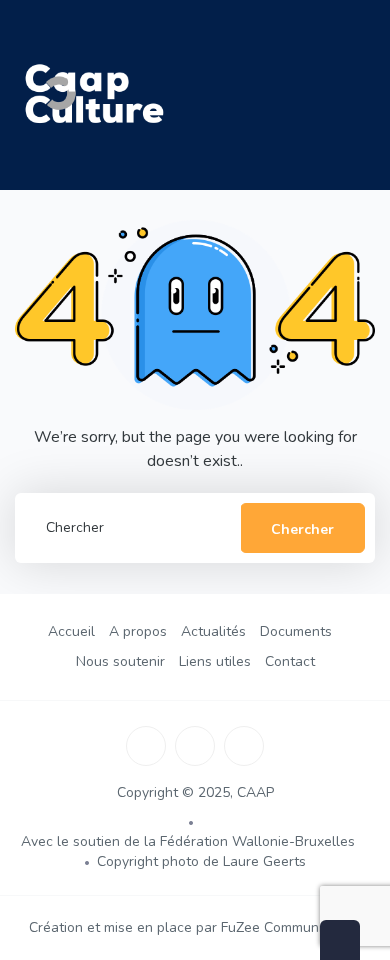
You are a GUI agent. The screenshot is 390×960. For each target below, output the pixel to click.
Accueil (71, 631)
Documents (296, 631)
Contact (290, 661)
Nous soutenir (120, 661)
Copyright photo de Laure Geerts (201, 861)
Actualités (213, 631)
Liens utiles (215, 661)
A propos (138, 631)
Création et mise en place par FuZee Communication (195, 927)
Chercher (302, 529)
